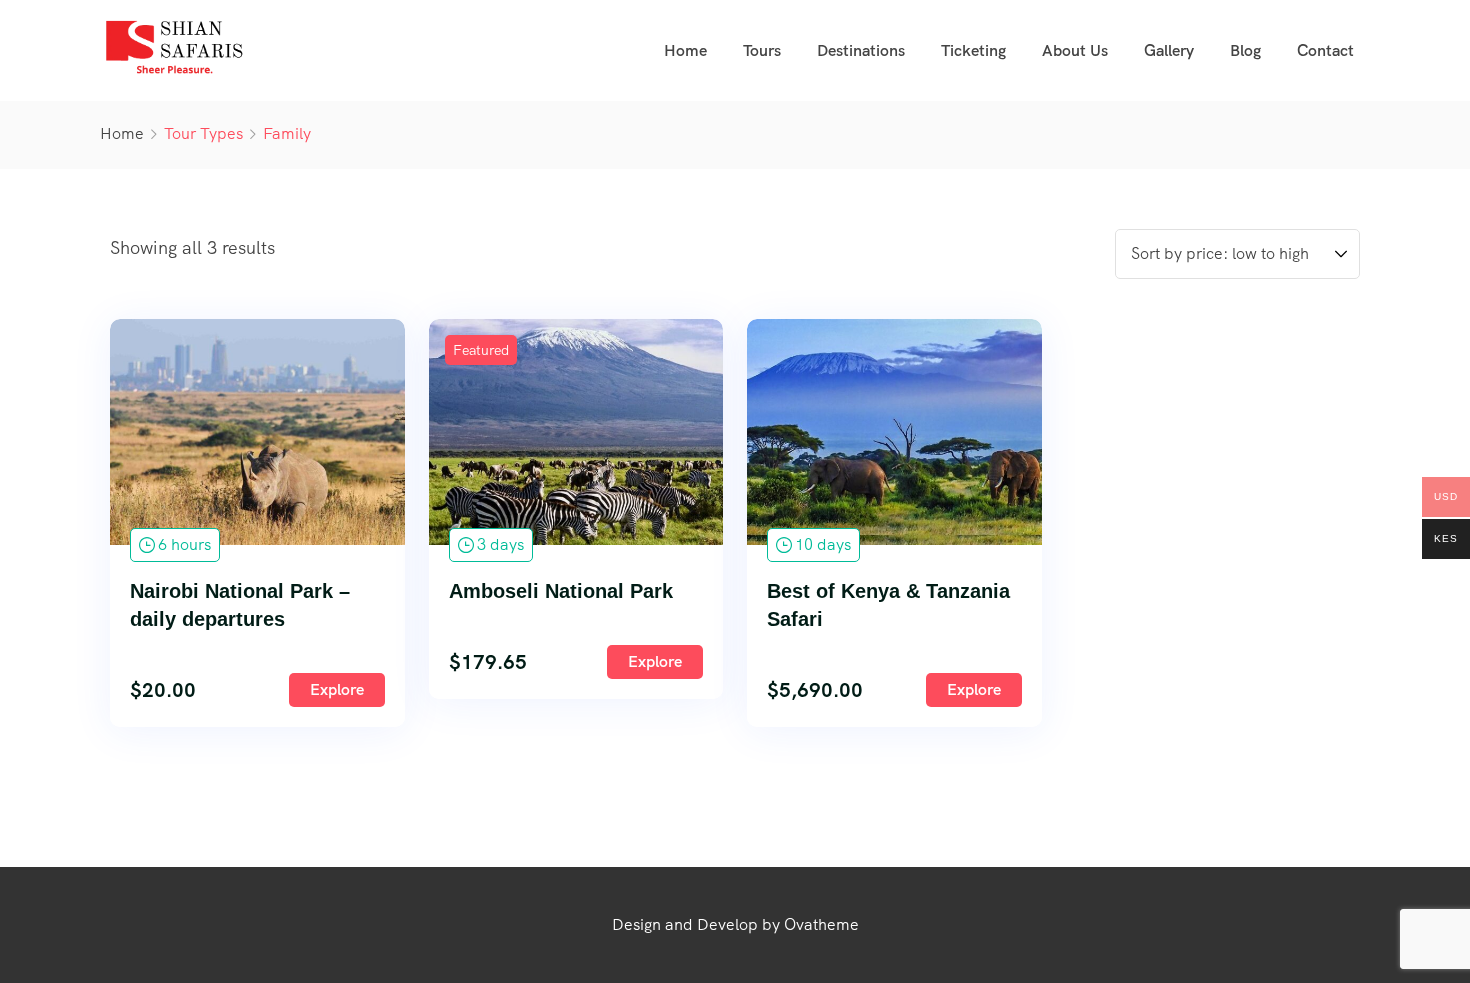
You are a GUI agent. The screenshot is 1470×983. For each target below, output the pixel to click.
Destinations (861, 50)
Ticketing (973, 50)
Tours (762, 50)
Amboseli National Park (561, 591)
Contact (1325, 50)
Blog (1245, 50)
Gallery (1169, 50)
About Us (1075, 50)
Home (685, 50)
